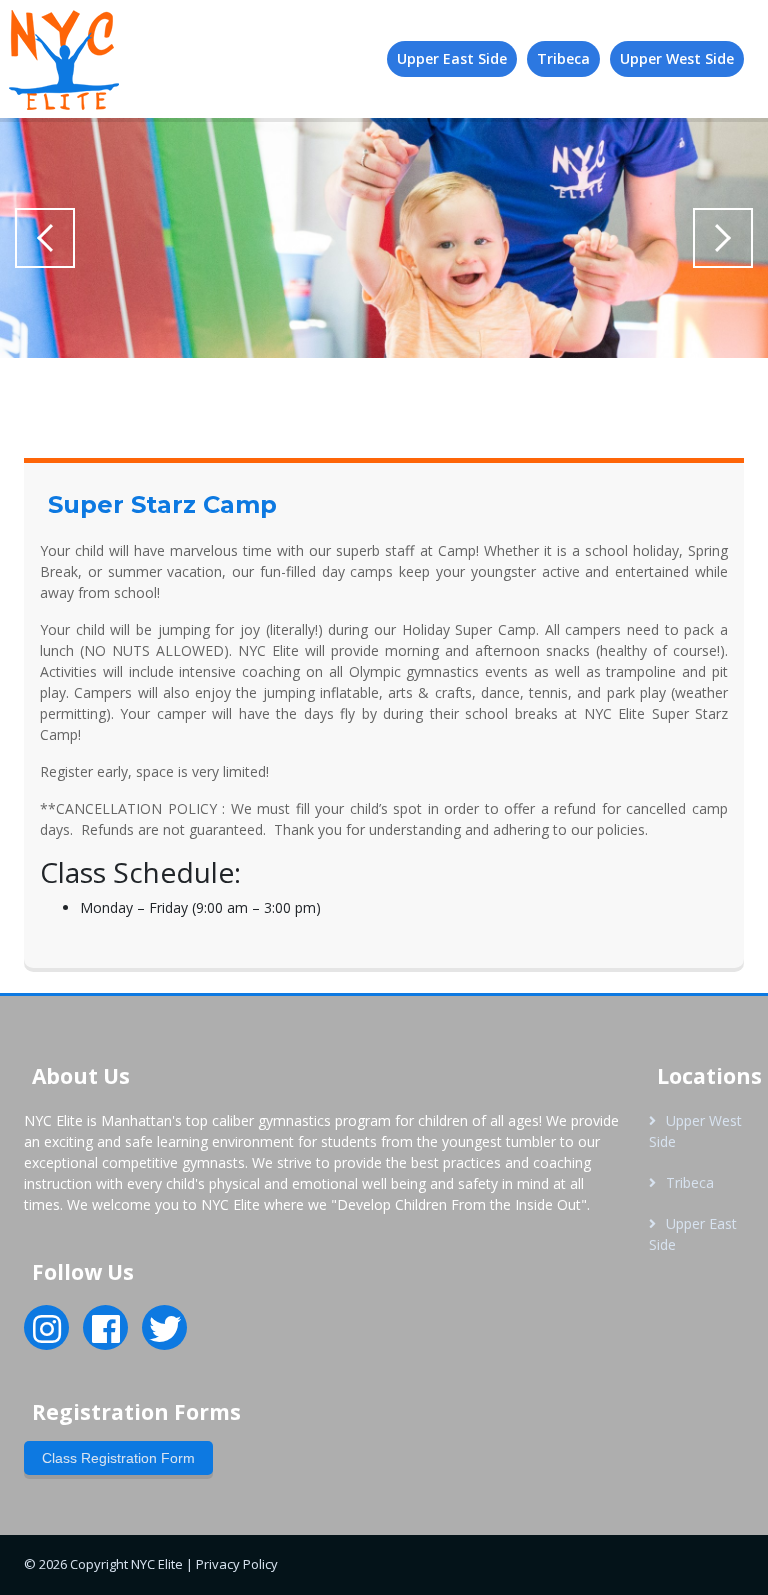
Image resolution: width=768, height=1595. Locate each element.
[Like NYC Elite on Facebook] (106, 1335)
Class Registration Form (118, 1458)
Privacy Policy (237, 1564)
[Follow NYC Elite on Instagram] (47, 1335)
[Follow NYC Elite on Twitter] (165, 1335)
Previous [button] (45, 238)
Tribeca (690, 1182)
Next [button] (723, 238)
